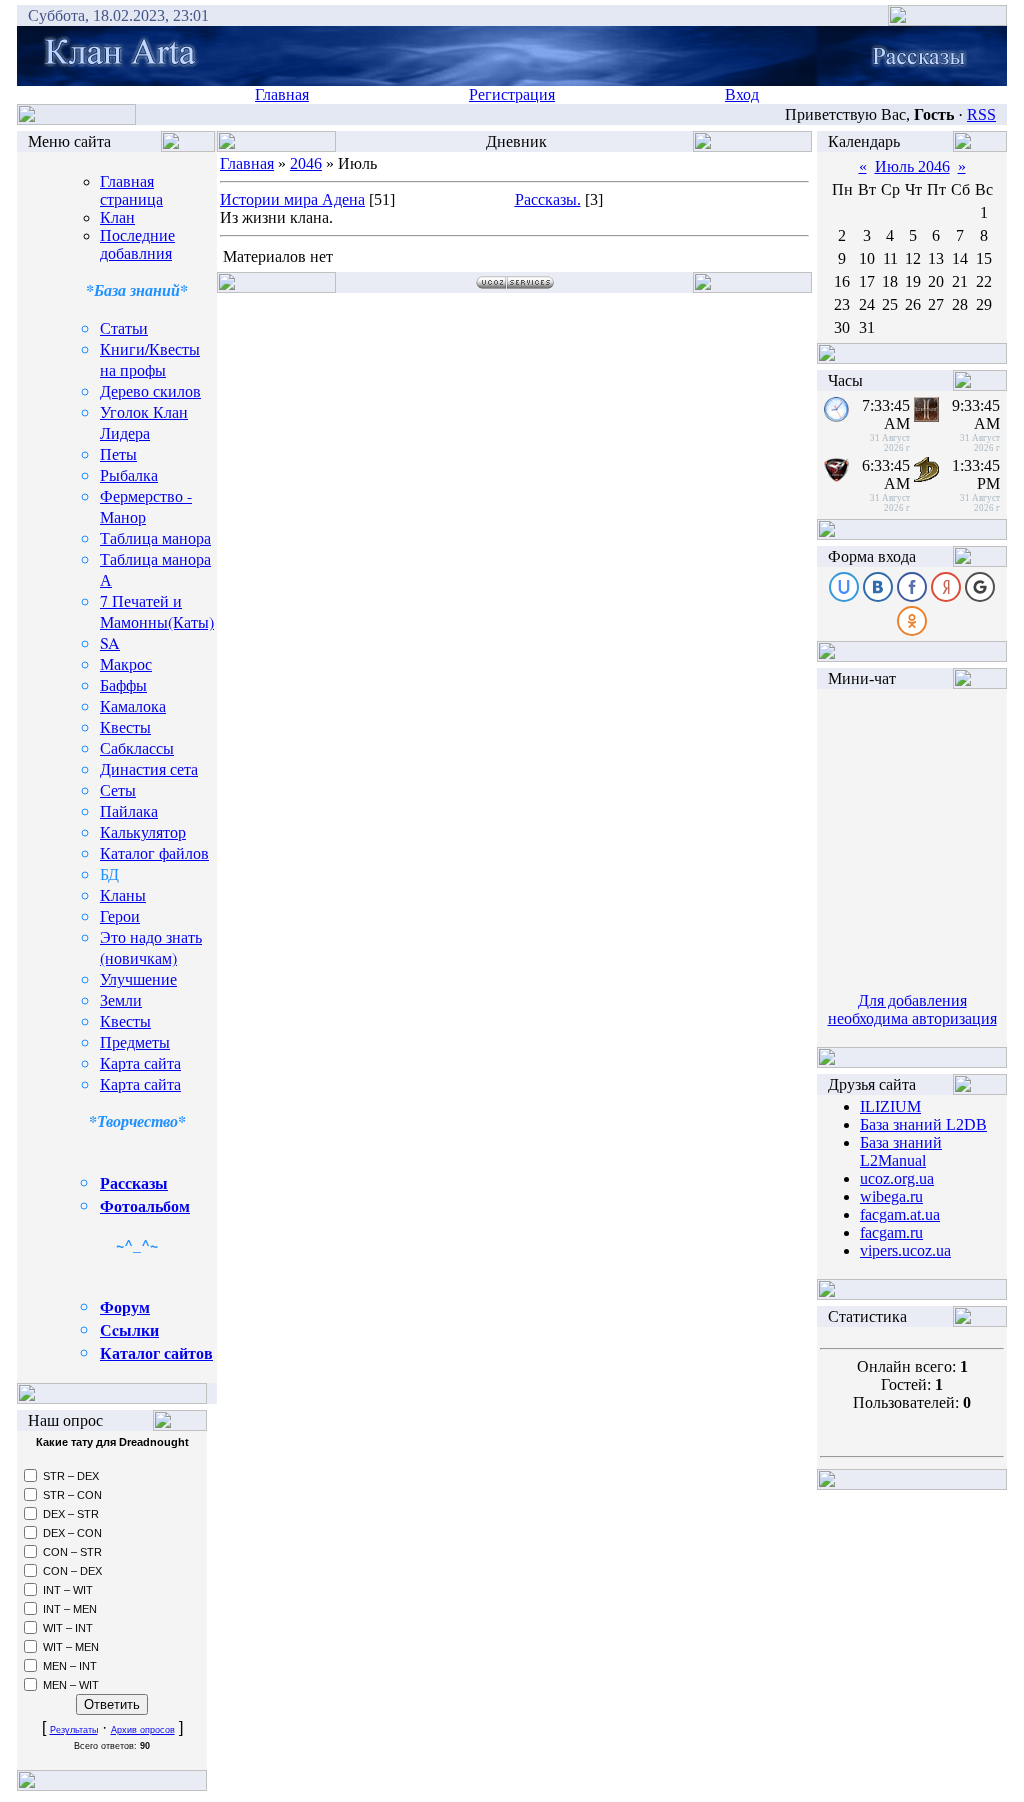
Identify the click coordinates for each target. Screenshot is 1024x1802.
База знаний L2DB (923, 1124)
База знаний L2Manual (901, 1151)
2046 (306, 163)
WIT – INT (68, 1628)
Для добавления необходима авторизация (912, 1009)
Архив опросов (143, 1730)
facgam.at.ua (900, 1214)
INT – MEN (70, 1609)
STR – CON (72, 1495)
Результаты (74, 1730)
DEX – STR (71, 1514)
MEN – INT (70, 1666)
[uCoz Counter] (912, 1334)
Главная (282, 94)
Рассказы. (548, 199)
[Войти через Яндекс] (946, 587)
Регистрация (512, 94)
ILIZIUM (890, 1106)
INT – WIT (68, 1590)
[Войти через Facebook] (912, 587)
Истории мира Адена (292, 199)
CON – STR (72, 1552)
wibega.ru (891, 1196)
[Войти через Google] (980, 587)
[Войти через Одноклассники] (912, 621)
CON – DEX (72, 1571)
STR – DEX (71, 1476)
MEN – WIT (71, 1685)
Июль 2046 (912, 166)
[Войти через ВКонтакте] (878, 587)
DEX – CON (72, 1533)
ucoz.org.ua (897, 1178)
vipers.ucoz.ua (905, 1250)
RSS (981, 114)
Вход (742, 94)
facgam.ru (891, 1232)
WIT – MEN (71, 1647)
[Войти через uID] (844, 587)
